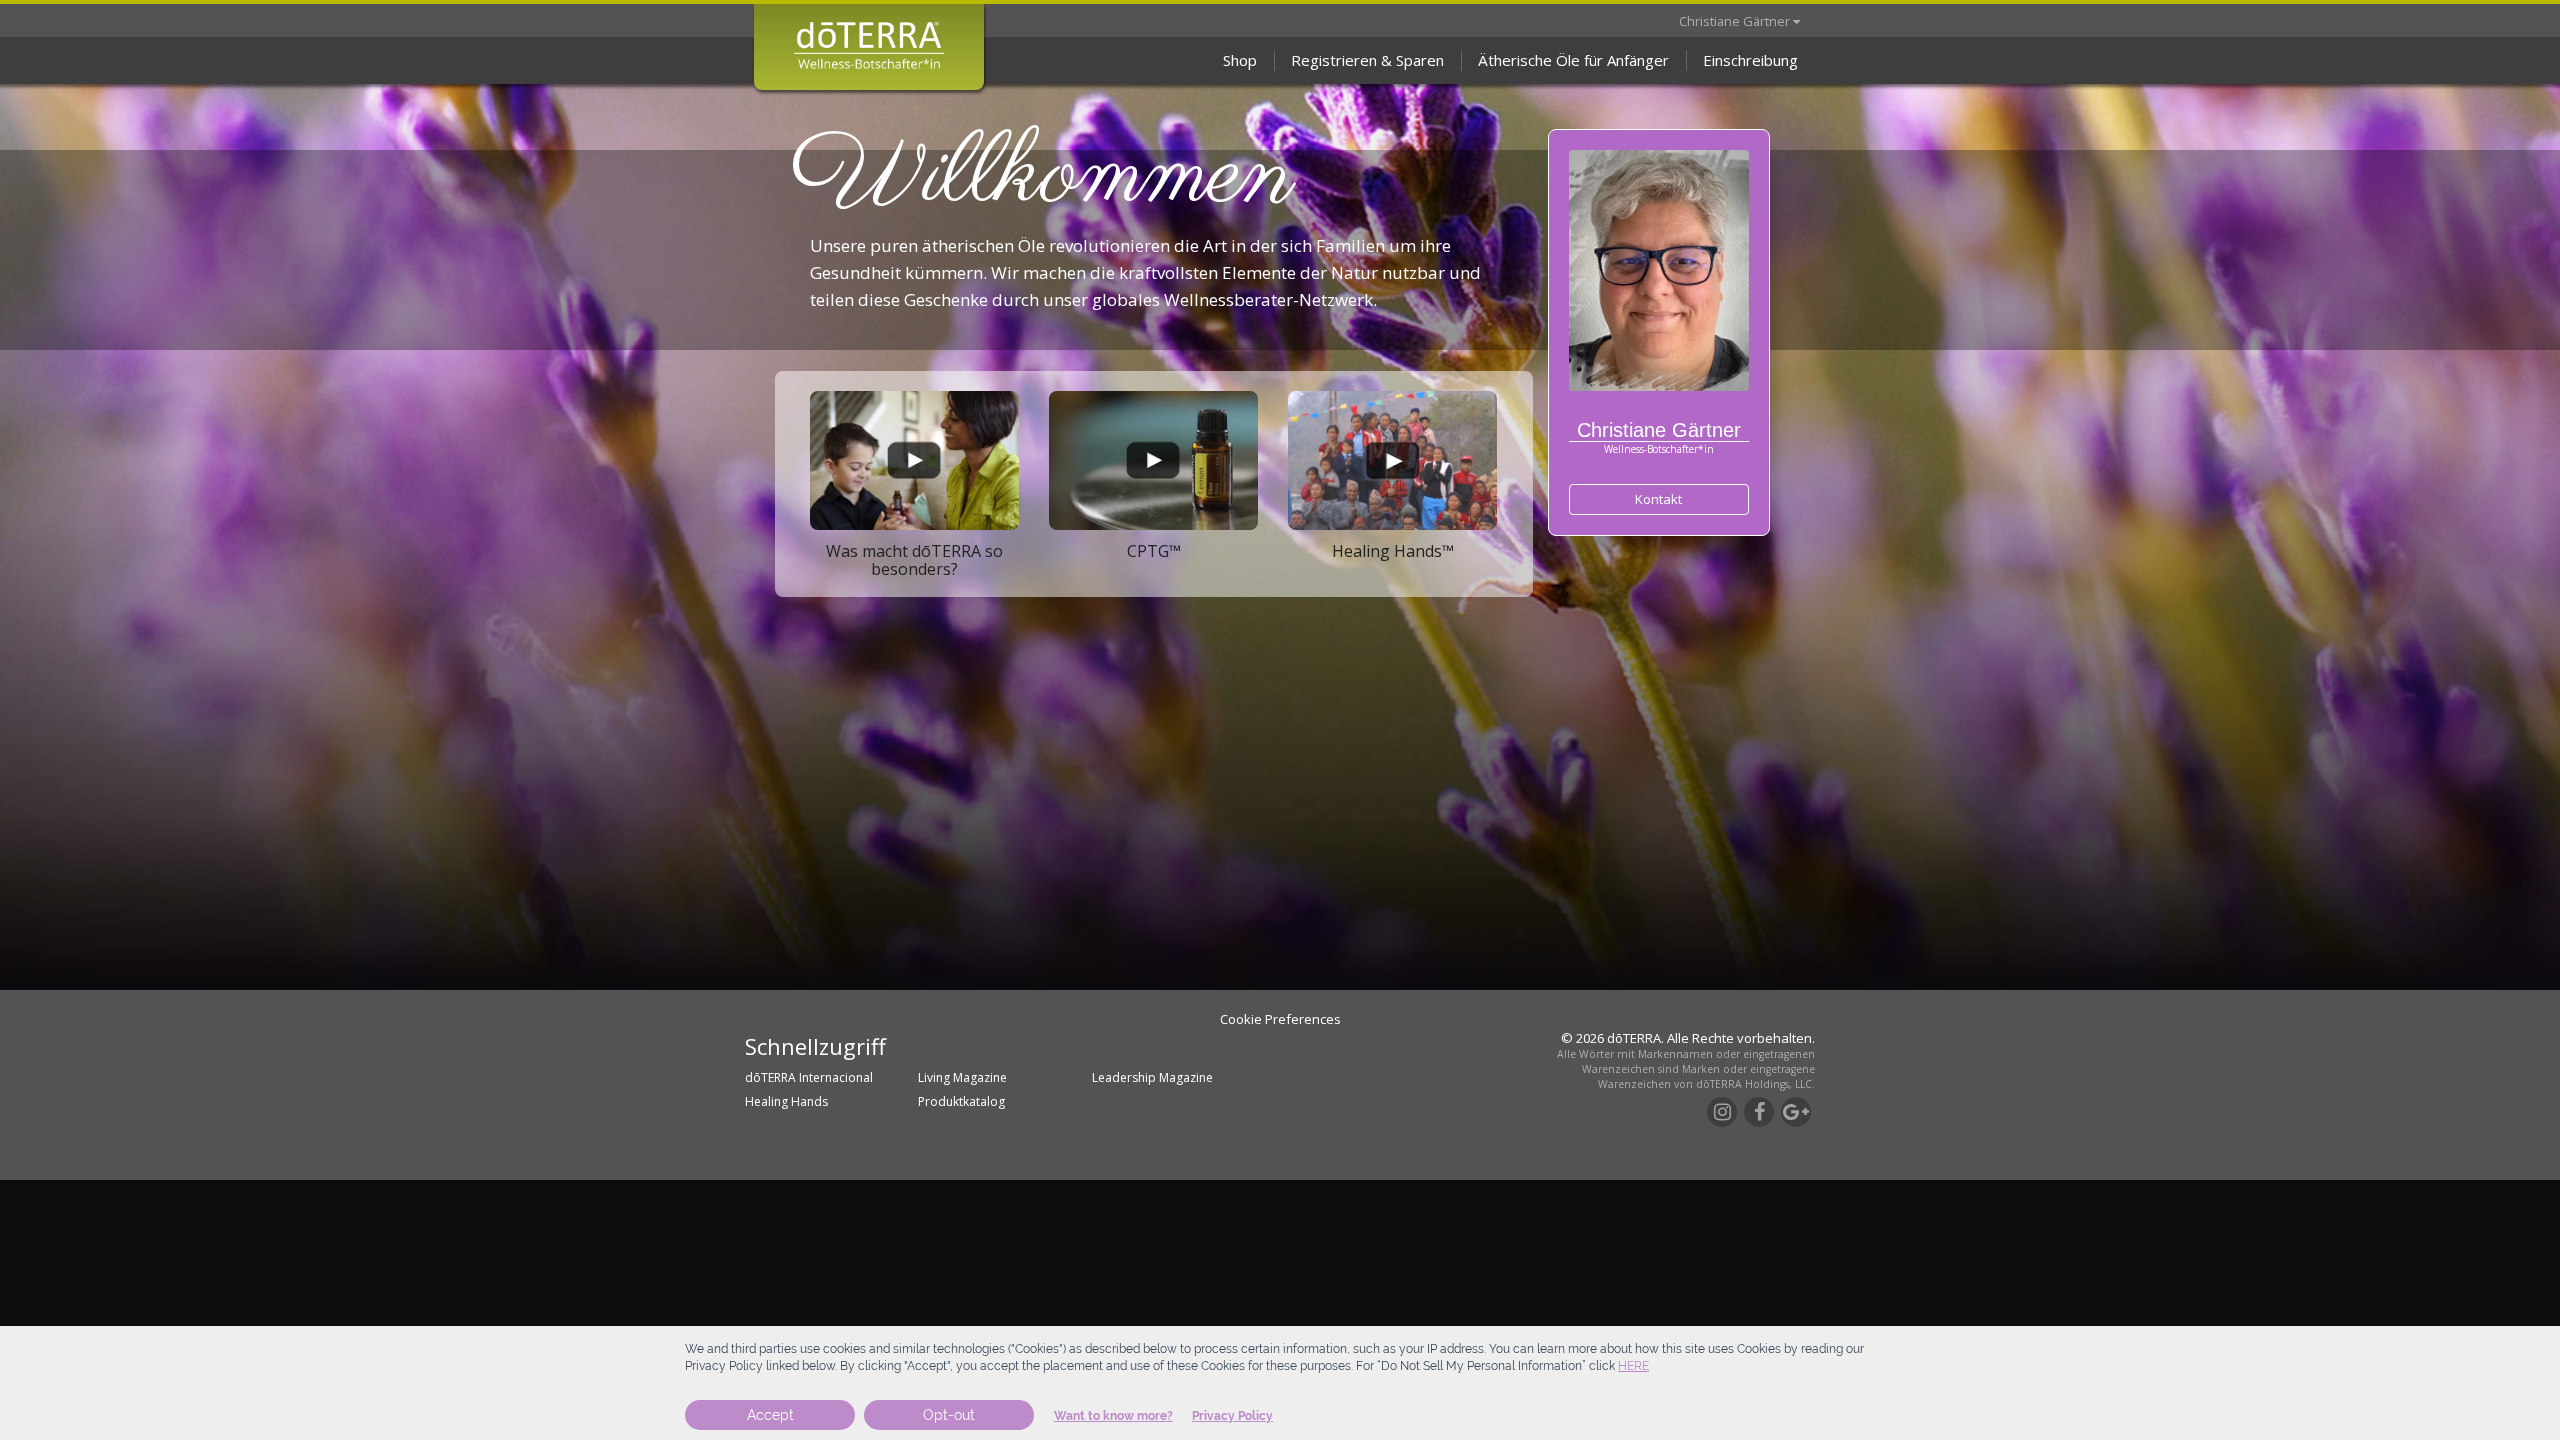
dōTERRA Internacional (809, 1077)
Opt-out (949, 1415)
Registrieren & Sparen (1367, 60)
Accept (770, 1415)
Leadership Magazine (1152, 1077)
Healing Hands (786, 1101)
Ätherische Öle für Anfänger (1573, 60)
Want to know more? (1113, 1416)
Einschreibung (1750, 60)
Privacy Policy (1232, 1416)
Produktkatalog (961, 1101)
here (1633, 1366)
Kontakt (1658, 499)
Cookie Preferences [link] (1280, 1019)
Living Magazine (962, 1077)
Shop (1240, 60)
